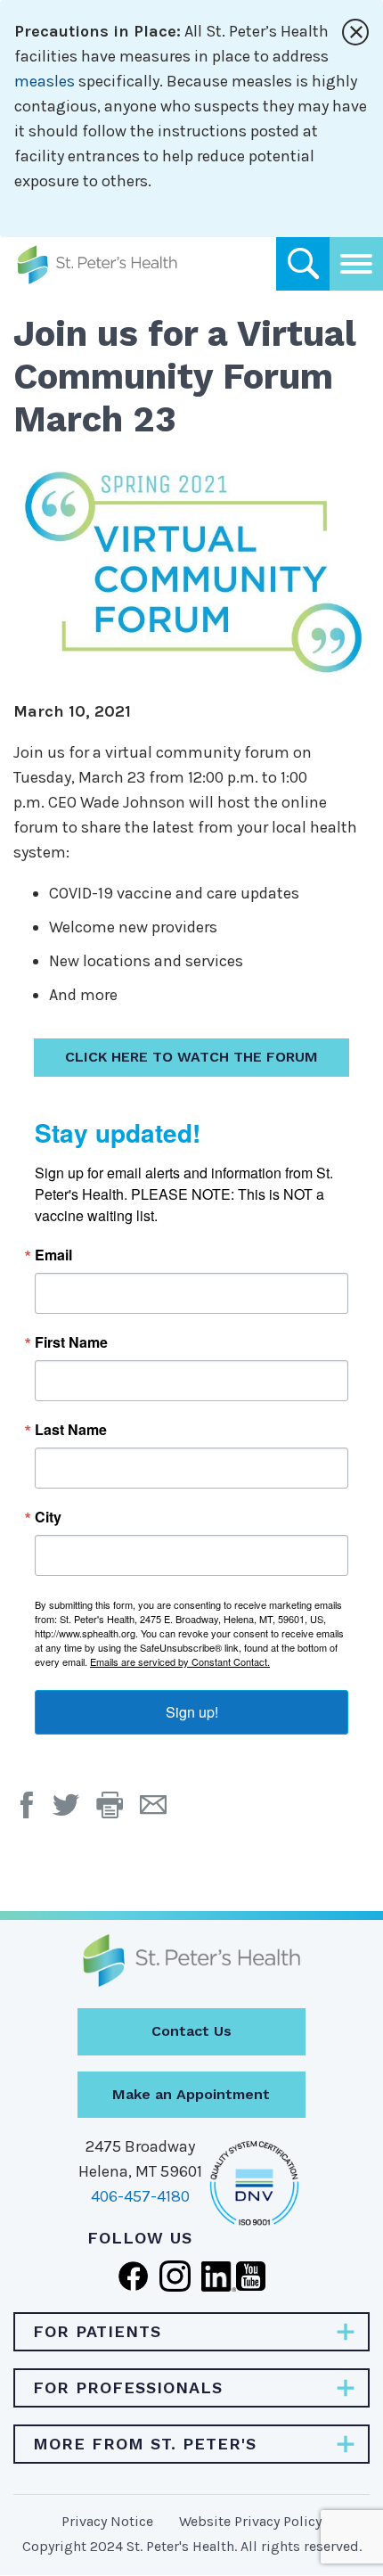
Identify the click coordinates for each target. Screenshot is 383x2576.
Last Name (71, 1430)
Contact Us (191, 2031)
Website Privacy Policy (250, 2521)
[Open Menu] (356, 264)
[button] (118, 1811)
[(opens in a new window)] (31, 1811)
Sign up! (192, 1712)
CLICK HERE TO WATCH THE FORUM (191, 1057)
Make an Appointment (191, 2094)
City (48, 1517)
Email (53, 1255)
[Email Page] (160, 1811)
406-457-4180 (140, 2196)
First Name (71, 1342)
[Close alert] (355, 32)
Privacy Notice (107, 2521)
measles (45, 81)
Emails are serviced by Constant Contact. (180, 1661)
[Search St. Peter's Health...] (303, 264)
